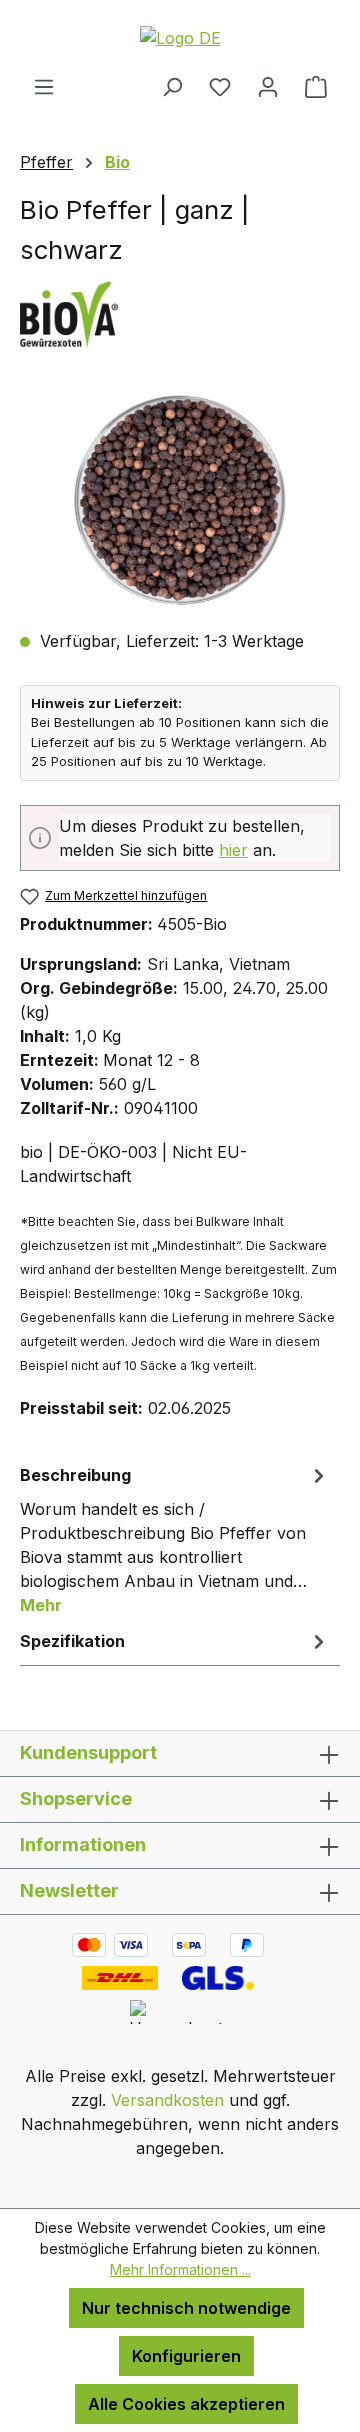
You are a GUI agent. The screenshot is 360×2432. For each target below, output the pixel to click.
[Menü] (44, 86)
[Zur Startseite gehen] (180, 37)
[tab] (175, 1539)
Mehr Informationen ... (180, 2269)
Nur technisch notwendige (186, 2308)
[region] (180, 500)
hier (233, 850)
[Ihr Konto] (268, 86)
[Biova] (180, 313)
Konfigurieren (186, 2356)
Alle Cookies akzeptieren (186, 2404)
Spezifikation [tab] (72, 1641)
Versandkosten (167, 2100)
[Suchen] (172, 86)
